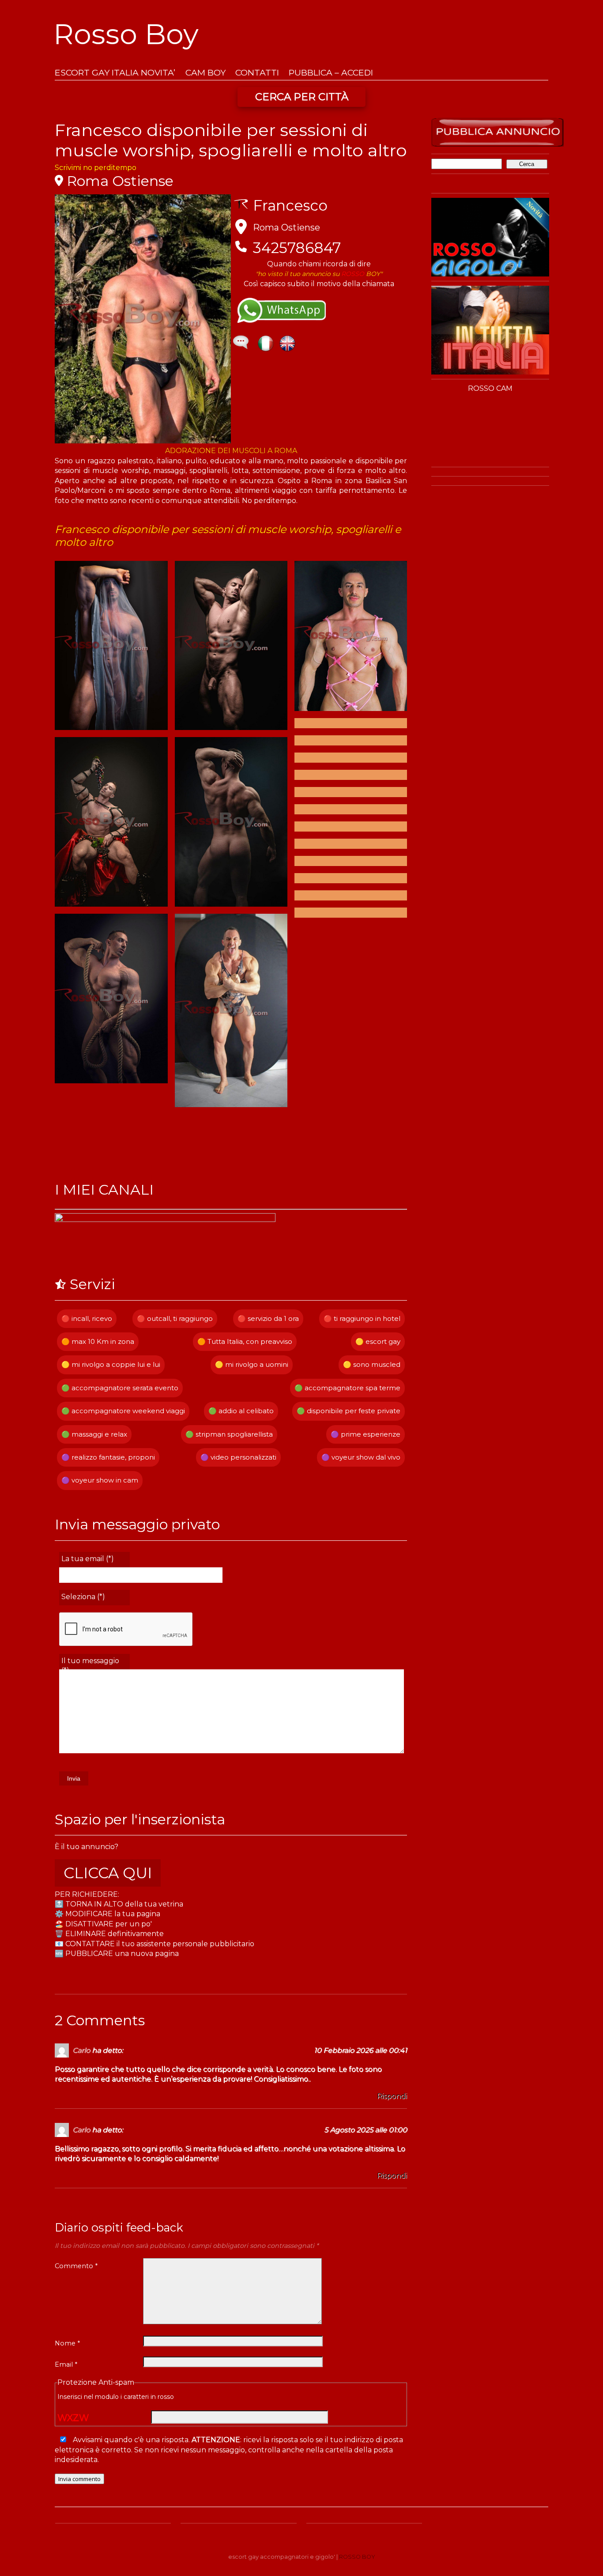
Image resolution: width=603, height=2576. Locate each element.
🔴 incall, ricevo (87, 1318)
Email (66, 2364)
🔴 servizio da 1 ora (268, 1318)
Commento (76, 2266)
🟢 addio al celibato (241, 1411)
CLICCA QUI (108, 1873)
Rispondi (392, 2096)
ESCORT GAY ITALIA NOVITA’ (115, 73)
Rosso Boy (126, 34)
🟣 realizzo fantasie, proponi (108, 1457)
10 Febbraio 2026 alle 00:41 (360, 2050)
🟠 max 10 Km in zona (98, 1341)
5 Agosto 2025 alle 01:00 (366, 2130)
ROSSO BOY (357, 2557)
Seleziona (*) (83, 1597)
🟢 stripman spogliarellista (229, 1434)
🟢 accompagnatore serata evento (120, 1388)
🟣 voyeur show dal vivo (361, 1457)
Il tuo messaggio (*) (90, 1663)
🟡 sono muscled (372, 1364)
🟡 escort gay (378, 1341)
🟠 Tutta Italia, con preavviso (245, 1341)
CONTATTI (257, 73)
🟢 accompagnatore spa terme (347, 1388)
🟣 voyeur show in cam (100, 1480)
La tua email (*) (88, 1559)
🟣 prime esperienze (366, 1434)
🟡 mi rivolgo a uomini (252, 1364)
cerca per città (302, 97)
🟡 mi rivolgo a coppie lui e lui (111, 1364)
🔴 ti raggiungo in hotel (362, 1318)
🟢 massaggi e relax (94, 1434)
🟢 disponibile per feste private (349, 1411)
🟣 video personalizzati (238, 1457)
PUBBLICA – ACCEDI (331, 73)
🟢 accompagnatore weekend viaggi (123, 1411)
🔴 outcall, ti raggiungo (175, 1318)
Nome (67, 2343)
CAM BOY (205, 73)
